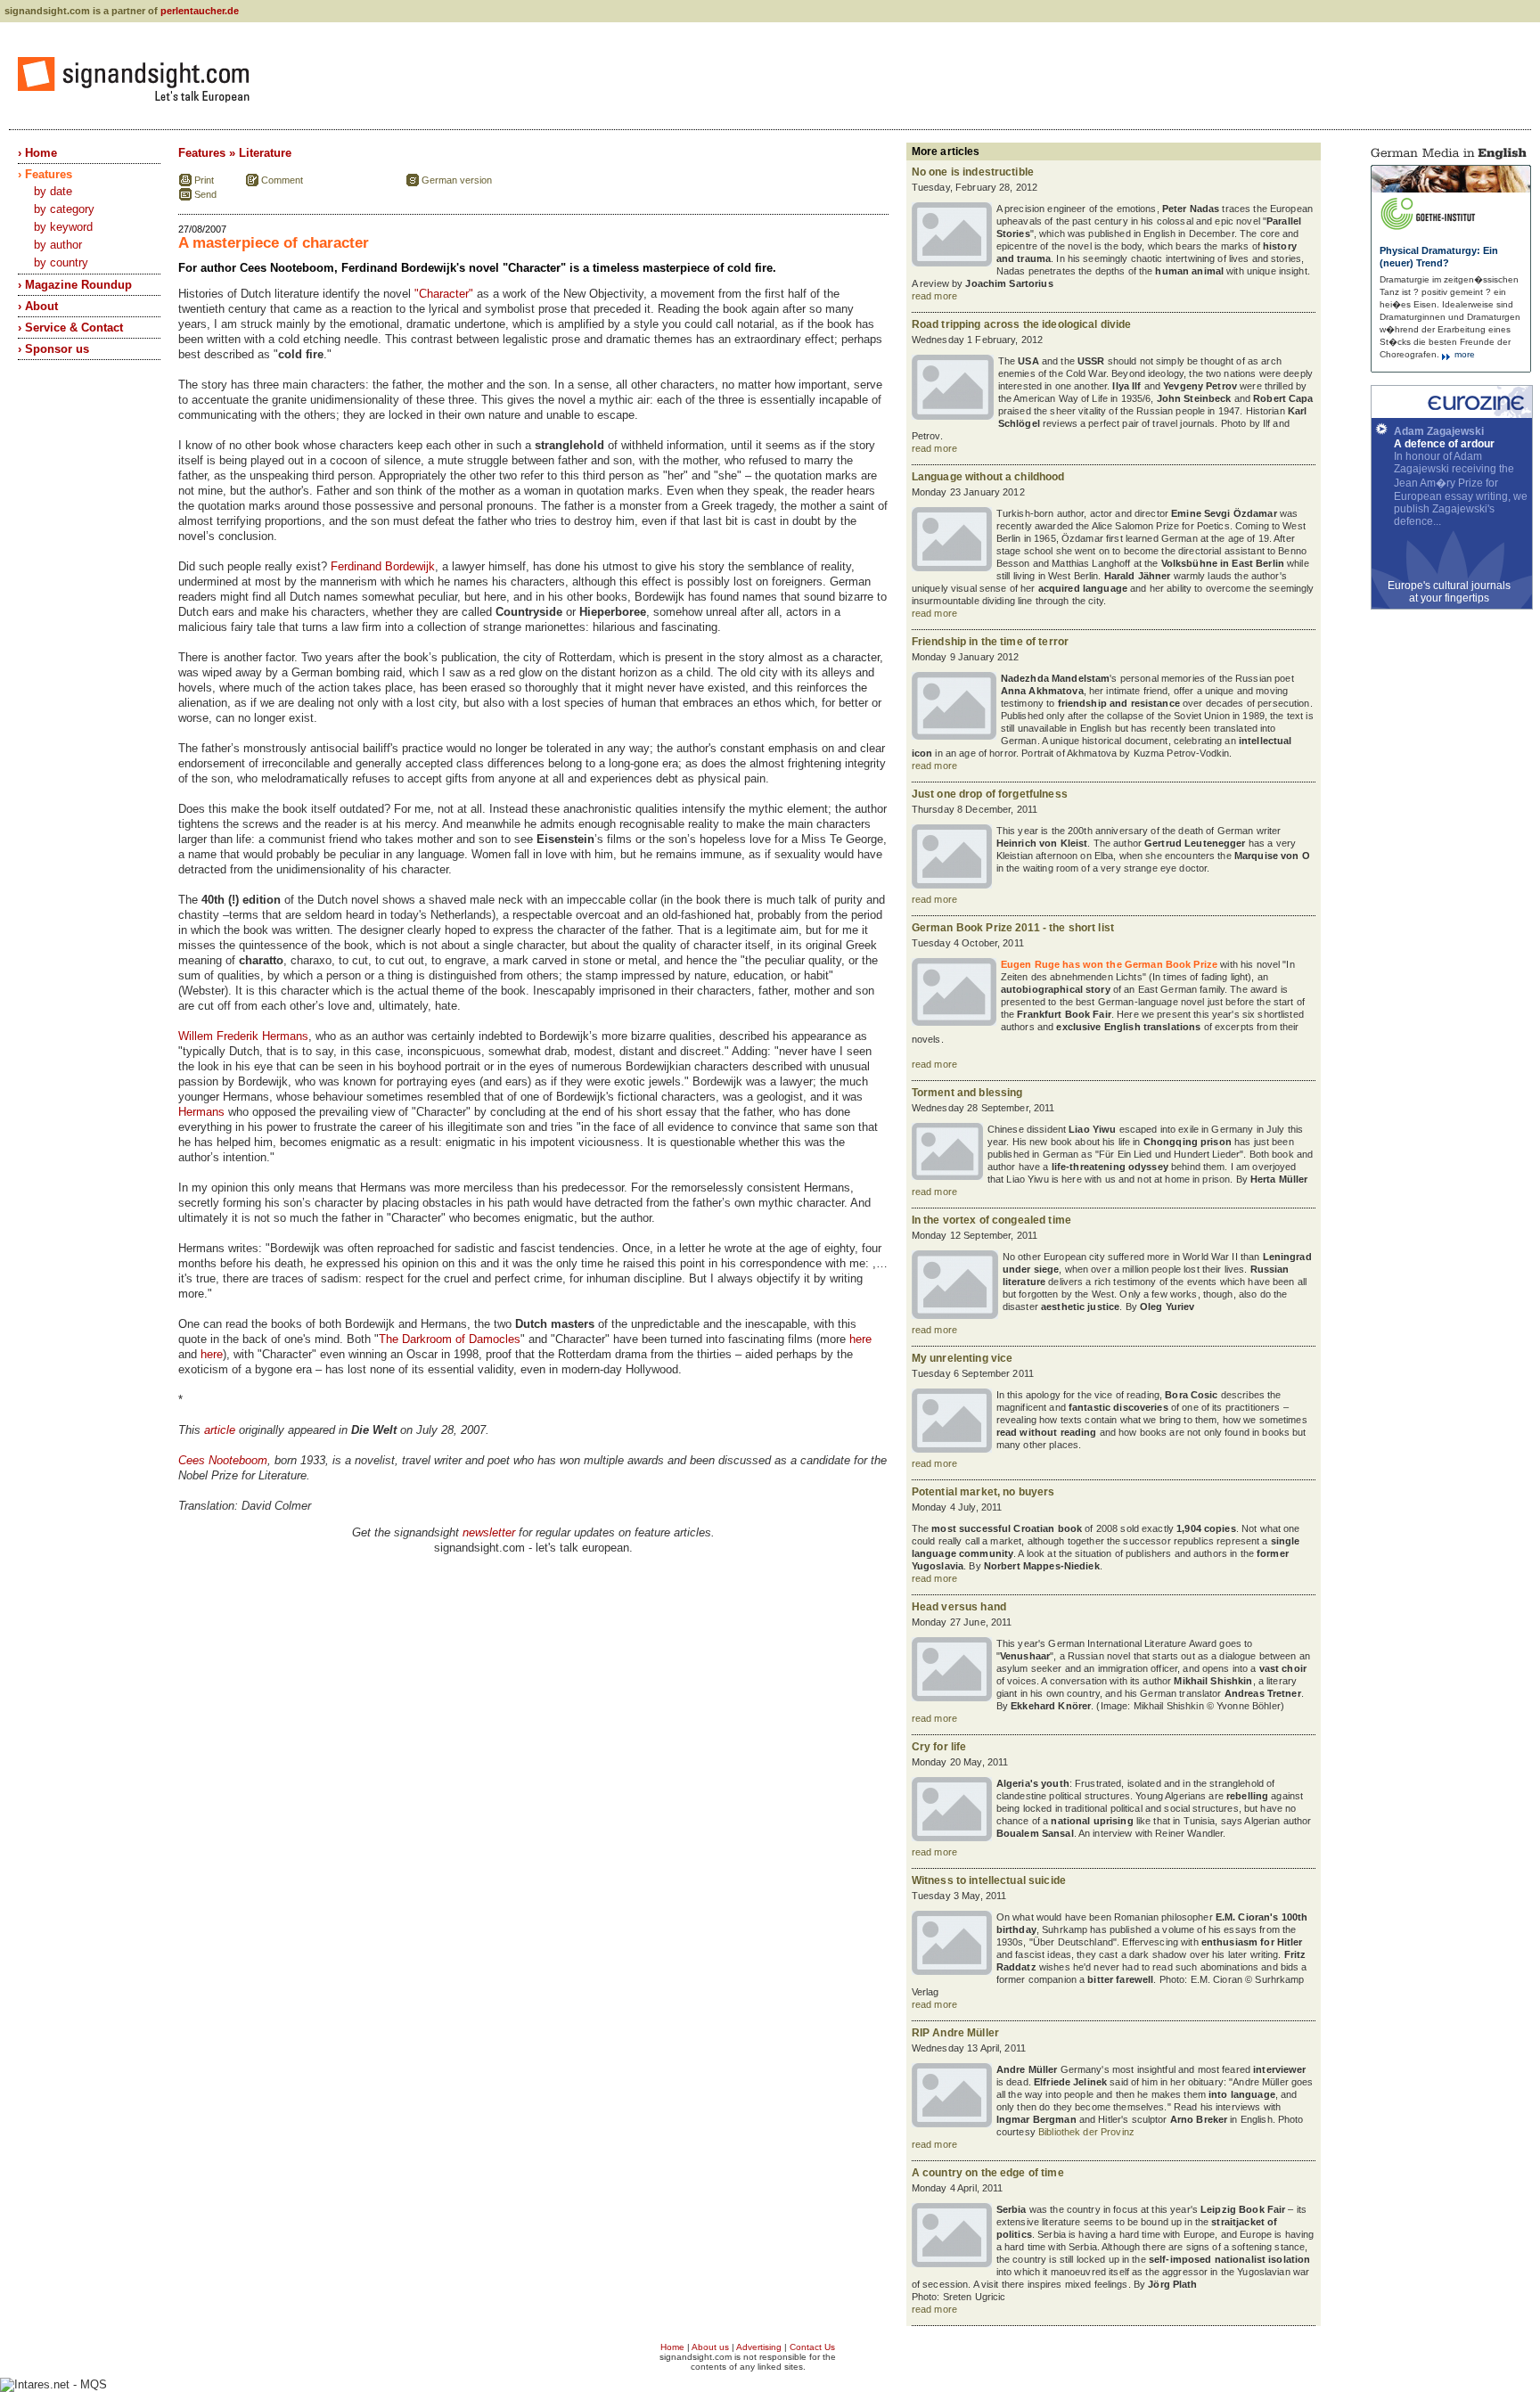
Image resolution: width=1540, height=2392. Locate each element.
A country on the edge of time (988, 2173)
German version (457, 180)
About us (710, 2347)
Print (204, 180)
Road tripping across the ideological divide (1022, 324)
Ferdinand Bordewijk (383, 566)
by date (53, 191)
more (1463, 354)
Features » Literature (235, 153)
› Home (37, 153)
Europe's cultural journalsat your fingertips (1449, 592)
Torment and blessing (967, 1093)
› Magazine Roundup (75, 285)
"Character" (444, 294)
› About (38, 306)
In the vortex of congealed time (991, 1220)
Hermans (201, 1112)
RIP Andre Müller (955, 2033)
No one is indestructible (973, 172)
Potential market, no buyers (983, 1492)
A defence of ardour (1444, 444)
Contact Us (812, 2347)
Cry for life (939, 1747)
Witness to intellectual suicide (989, 1880)
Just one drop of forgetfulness (990, 794)
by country (61, 262)
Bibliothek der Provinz (1086, 2132)
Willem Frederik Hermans (243, 1036)
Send (205, 194)
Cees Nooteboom (223, 1460)
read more (934, 296)
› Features (45, 174)
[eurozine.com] (1452, 414)
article (220, 1430)
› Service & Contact (70, 328)
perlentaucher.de (200, 11)
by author (58, 245)
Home (672, 2347)
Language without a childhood (988, 477)
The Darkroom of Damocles (450, 1339)
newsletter (489, 1532)
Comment (282, 180)
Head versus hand (959, 1607)
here (860, 1339)
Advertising (759, 2347)
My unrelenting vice (962, 1358)
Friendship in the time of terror (990, 642)
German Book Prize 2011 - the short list (1013, 928)
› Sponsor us (53, 349)
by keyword (63, 227)
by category (64, 209)
